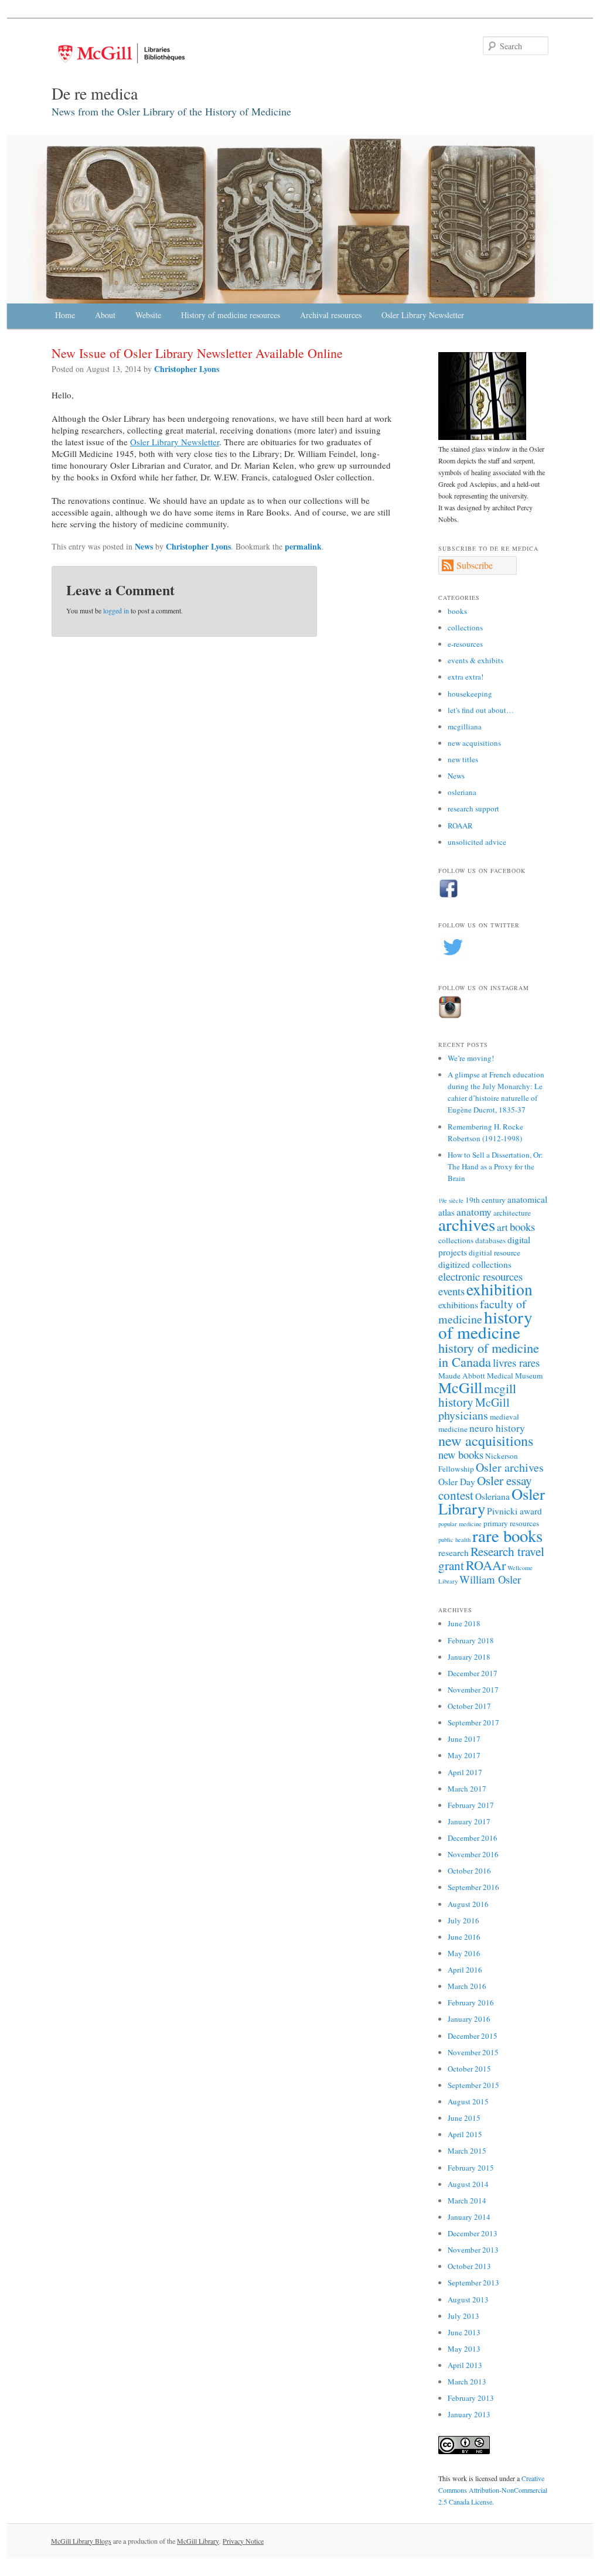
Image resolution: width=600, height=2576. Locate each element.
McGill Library (198, 2541)
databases (490, 1240)
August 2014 (468, 2184)
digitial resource (495, 1253)
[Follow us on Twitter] (453, 959)
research (454, 1553)
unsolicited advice (477, 842)
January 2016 (469, 2019)
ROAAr (486, 1565)
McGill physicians (474, 1409)
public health (454, 1540)
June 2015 (464, 2118)
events (451, 1291)
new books (461, 1454)
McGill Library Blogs (81, 2541)
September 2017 (473, 1722)
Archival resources (331, 315)
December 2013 (473, 2233)
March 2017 (467, 1789)
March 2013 (467, 2381)
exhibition (500, 1289)
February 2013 (471, 2398)
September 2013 (473, 2282)
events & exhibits (475, 660)
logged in (116, 610)
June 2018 (464, 1623)
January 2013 (469, 2414)
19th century (485, 1200)
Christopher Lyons (187, 369)
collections (465, 627)
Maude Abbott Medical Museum (490, 1376)
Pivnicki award (514, 1511)
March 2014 (467, 2200)
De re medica (95, 93)
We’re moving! (471, 1058)
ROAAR (460, 825)
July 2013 (463, 2316)
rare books (507, 1536)
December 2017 (473, 1673)
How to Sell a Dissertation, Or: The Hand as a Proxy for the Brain (495, 1166)
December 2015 (473, 2036)
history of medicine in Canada (489, 1354)
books (457, 611)
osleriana (462, 792)
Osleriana (492, 1496)
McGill (460, 1387)
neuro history (497, 1428)
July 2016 (463, 1920)
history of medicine (485, 1324)
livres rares (516, 1362)
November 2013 (473, 2250)
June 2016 (464, 1937)
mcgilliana (465, 726)
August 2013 (468, 2299)
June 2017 (464, 1739)
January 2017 (469, 1821)
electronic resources (480, 1276)
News (144, 546)
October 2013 (469, 2266)
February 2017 (471, 1805)
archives (467, 1224)
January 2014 (469, 2217)
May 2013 (464, 2349)
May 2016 (464, 1953)
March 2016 (467, 1986)
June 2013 (464, 2332)
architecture (512, 1213)
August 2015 (468, 2101)
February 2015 (471, 2168)
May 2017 (464, 1755)
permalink (303, 546)
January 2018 (469, 1657)
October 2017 (469, 1706)
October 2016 (469, 1871)
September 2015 (473, 2085)
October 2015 (469, 2069)
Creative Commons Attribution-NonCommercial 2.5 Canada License (493, 2490)
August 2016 (468, 1904)
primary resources (511, 1523)
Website (148, 315)
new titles (463, 759)
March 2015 (467, 2151)
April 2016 (465, 1970)
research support (473, 808)
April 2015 (465, 2134)
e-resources (465, 644)
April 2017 (465, 1772)
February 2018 (471, 1640)
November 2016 (473, 1854)
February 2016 (471, 2002)
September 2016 (473, 1887)
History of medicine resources (231, 315)
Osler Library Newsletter (423, 315)
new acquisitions (474, 743)
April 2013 (465, 2365)
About (105, 315)
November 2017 (473, 1690)
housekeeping (470, 694)
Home (65, 315)
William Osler (490, 1579)
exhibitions (458, 1305)
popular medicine (460, 1524)
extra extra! (466, 677)
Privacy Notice (243, 2541)
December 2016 (473, 1838)
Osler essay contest (485, 1487)
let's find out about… (481, 710)
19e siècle (451, 1200)
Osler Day (457, 1482)
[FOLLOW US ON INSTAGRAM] (450, 1016)
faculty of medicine (482, 1311)
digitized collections (475, 1264)
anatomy (474, 1212)
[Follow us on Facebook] (449, 896)
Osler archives (510, 1467)
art (502, 1227)
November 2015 (473, 2052)
